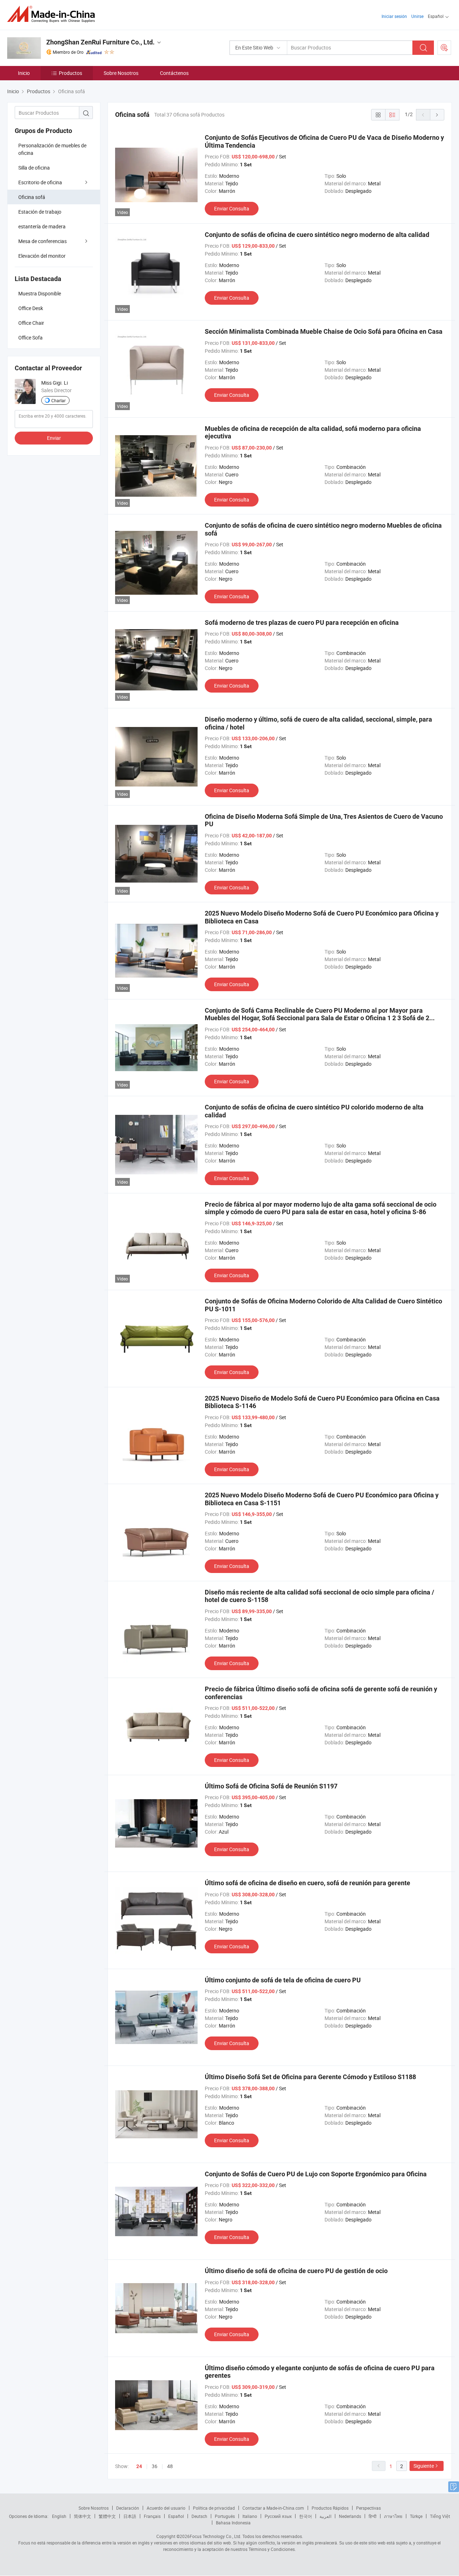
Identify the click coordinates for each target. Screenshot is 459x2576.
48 (170, 2466)
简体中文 (82, 2516)
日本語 (130, 2516)
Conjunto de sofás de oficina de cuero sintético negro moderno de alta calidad (317, 235)
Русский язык (278, 2516)
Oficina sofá (32, 197)
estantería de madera (42, 226)
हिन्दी (373, 2516)
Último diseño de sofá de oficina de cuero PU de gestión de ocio (296, 2271)
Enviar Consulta (232, 208)
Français (152, 2516)
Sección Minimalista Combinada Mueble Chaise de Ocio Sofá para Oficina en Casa (324, 331)
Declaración (128, 2508)
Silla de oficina (34, 168)
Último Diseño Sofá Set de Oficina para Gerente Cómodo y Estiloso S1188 (310, 2077)
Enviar (54, 438)
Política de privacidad (214, 2508)
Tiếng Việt (440, 2516)
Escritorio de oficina (40, 182)
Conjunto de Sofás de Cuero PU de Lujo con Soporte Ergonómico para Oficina (316, 2174)
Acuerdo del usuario (166, 2508)
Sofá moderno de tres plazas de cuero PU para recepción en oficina (302, 622)
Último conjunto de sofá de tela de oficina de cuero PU (283, 1980)
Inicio (24, 73)
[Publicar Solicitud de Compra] (444, 48)
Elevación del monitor (42, 256)
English (59, 2516)
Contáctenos (174, 73)
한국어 (306, 2516)
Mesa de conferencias (42, 241)
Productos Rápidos (330, 2508)
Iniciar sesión (394, 16)
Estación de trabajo (40, 212)
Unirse (417, 16)
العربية (325, 2516)
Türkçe (416, 2516)
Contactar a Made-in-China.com (273, 2508)
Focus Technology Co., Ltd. (216, 2536)
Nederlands (350, 2516)
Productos (70, 73)
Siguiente (424, 2466)
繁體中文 (107, 2516)
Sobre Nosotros (121, 73)
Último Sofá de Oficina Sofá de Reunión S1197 (271, 1786)
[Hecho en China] (53, 14)
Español (176, 2516)
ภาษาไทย (393, 2516)
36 (155, 2466)
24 (139, 2466)
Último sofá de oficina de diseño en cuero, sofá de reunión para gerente (307, 1883)
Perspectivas (368, 2508)
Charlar (58, 400)
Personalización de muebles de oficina (52, 149)
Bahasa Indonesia (233, 2523)
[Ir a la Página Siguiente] (437, 115)
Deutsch (199, 2516)
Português (225, 2516)
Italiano (250, 2516)
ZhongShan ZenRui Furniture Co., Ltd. (100, 42)
